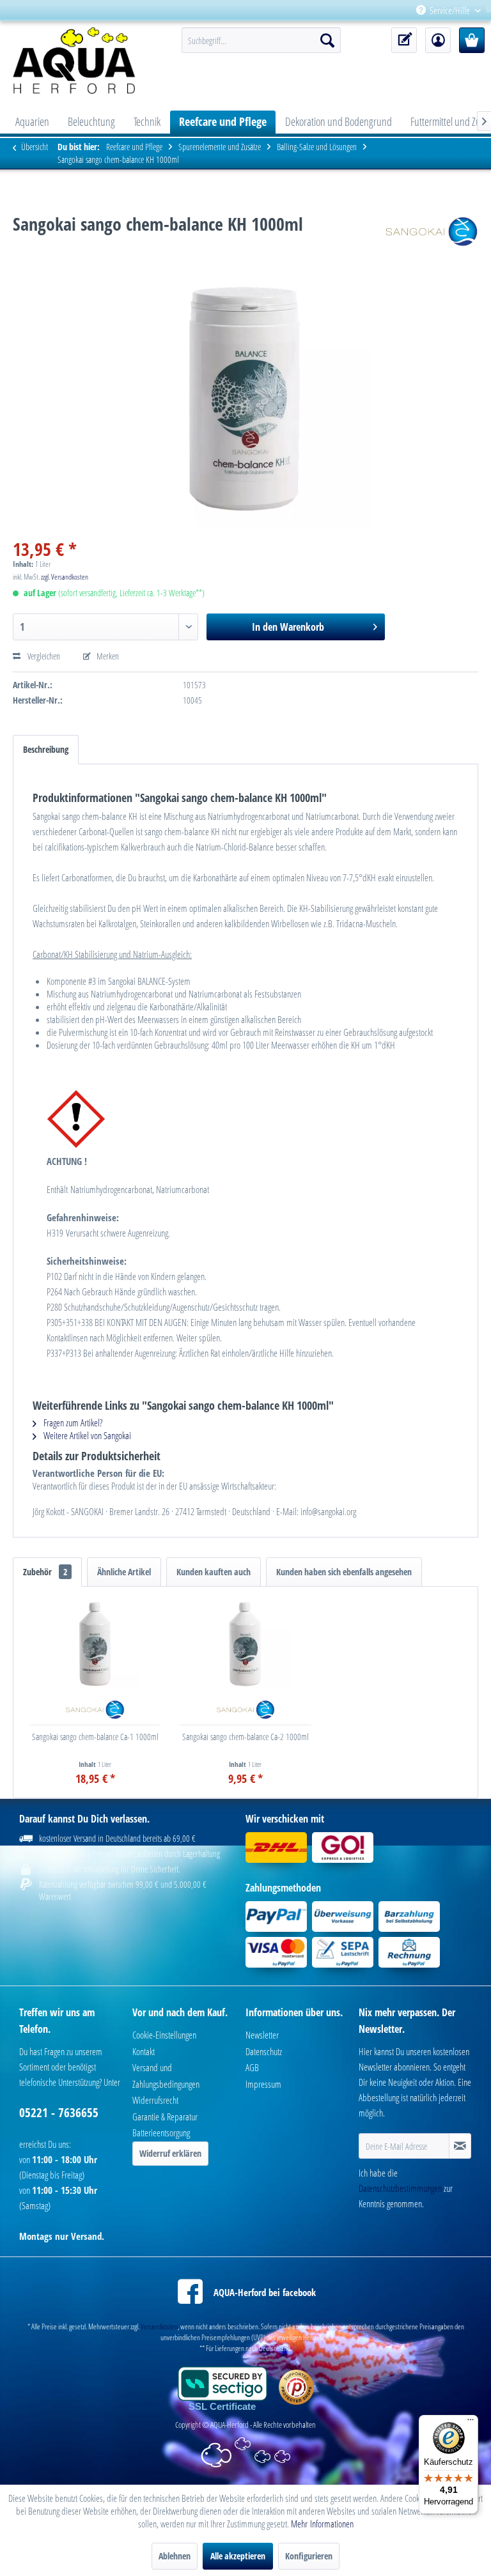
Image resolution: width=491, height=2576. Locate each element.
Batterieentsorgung (161, 2133)
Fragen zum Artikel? (72, 1423)
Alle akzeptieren (238, 2556)
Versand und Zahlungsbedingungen (166, 2076)
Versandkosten (159, 2326)
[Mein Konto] (438, 40)
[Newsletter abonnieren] (460, 2146)
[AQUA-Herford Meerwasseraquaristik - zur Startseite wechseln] (78, 61)
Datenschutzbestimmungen (400, 2188)
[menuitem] (486, 11)
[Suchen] (327, 40)
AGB (252, 2067)
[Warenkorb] (472, 40)
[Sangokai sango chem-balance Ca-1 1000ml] (95, 1644)
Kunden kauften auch (214, 1572)
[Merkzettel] (404, 40)
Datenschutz (264, 2051)
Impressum (263, 2084)
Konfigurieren (309, 2556)
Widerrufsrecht (155, 2100)
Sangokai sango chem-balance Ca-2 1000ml (245, 1737)
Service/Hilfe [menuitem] (450, 10)
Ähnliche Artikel (124, 1572)
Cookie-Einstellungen (164, 2035)
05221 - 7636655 (59, 2113)
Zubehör (45, 1572)
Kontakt (144, 2051)
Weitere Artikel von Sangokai (86, 1435)
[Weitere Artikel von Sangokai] (432, 236)
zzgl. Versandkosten (65, 577)
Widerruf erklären (170, 2153)
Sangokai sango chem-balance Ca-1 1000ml (95, 1737)
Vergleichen (43, 656)
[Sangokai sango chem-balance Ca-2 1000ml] (245, 1644)
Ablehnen (175, 2556)
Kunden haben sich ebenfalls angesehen (344, 1572)
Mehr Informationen (322, 2524)
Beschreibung (46, 749)
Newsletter (262, 2035)
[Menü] (471, 2423)
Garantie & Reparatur (165, 2117)
